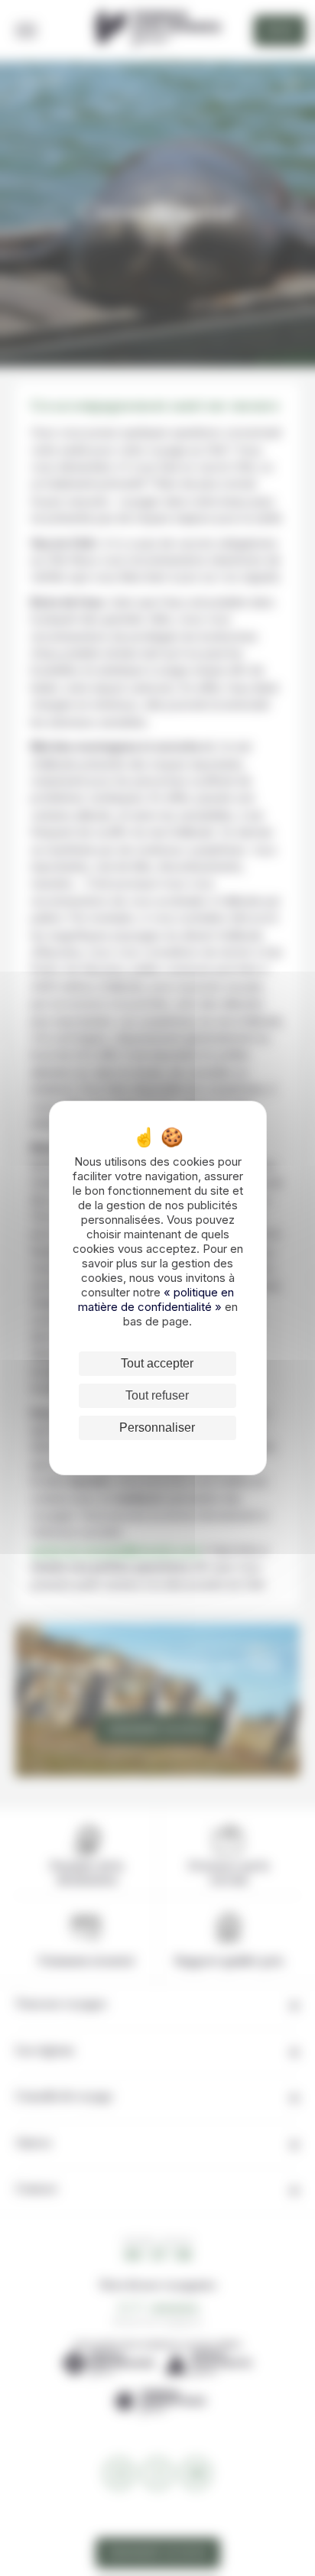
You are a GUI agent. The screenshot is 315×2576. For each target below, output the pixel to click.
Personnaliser (157, 1428)
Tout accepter (157, 1363)
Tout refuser (157, 1395)
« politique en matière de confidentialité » (156, 1299)
